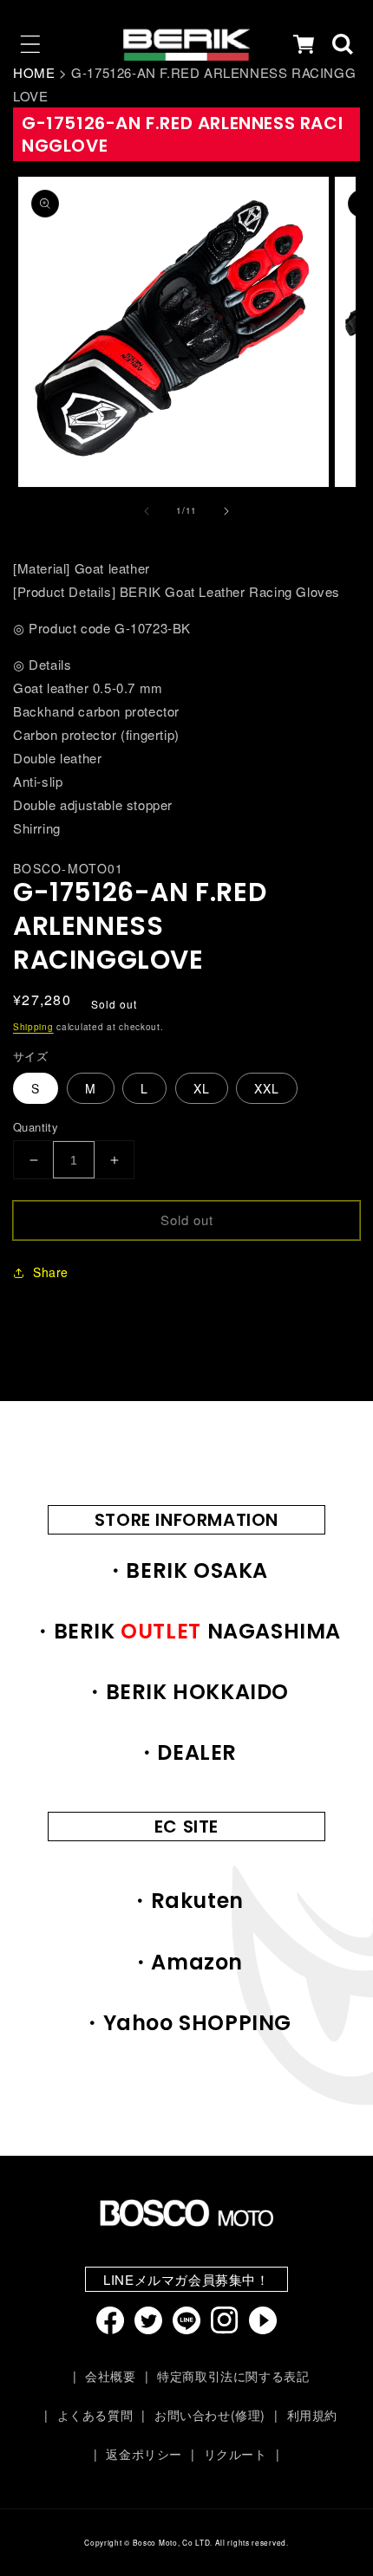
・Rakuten (186, 1901)
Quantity (36, 1127)
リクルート (236, 2454)
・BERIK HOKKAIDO (186, 1692)
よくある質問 (95, 2415)
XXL (267, 1088)
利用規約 (312, 2415)
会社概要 (110, 2376)
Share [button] (51, 1272)
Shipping (33, 1027)
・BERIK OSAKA (186, 1570)
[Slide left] (147, 511)
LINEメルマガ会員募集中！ (186, 2279)
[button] (30, 44)
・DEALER (186, 1752)
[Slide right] (226, 511)
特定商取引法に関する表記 (233, 2376)
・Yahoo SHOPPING (186, 2023)
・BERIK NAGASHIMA (186, 1631)
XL (202, 1088)
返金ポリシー (144, 2454)
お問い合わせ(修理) (210, 2415)
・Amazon (186, 1962)
